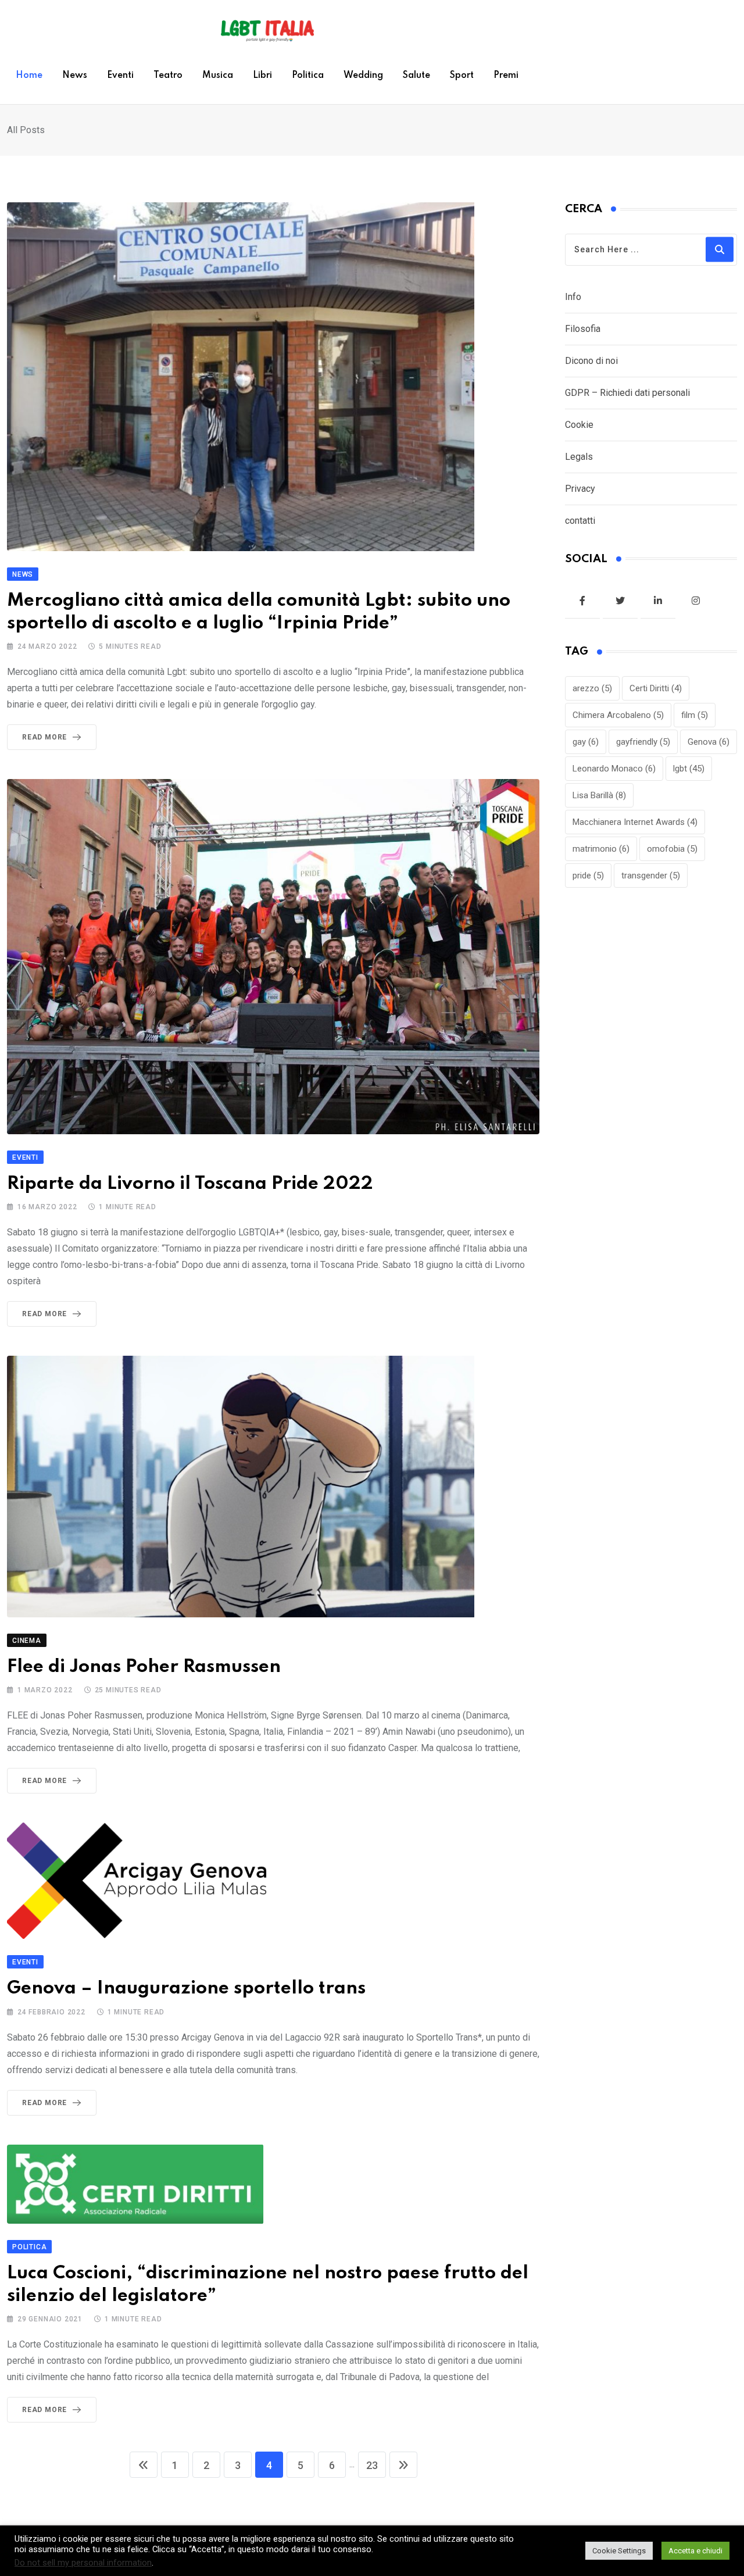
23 (372, 2465)
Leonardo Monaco (614, 769)
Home (29, 76)
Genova (709, 742)
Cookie (579, 425)
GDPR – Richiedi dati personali (627, 393)
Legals (579, 457)
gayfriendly (643, 742)
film (695, 715)
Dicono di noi (591, 361)
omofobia (672, 849)
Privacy (580, 489)
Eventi (120, 76)
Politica (308, 76)
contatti (580, 521)
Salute (416, 76)
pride (588, 876)
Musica (218, 76)
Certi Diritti (656, 688)
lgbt (689, 769)
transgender (651, 876)
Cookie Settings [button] (619, 2551)
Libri (262, 76)
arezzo (592, 688)
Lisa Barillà (599, 795)
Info (573, 297)
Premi (506, 76)
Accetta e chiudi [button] (695, 2551)
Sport (462, 76)
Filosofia (583, 329)
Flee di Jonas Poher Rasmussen (144, 1667)
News (75, 76)
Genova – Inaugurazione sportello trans (186, 1989)
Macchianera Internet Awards (635, 822)
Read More (44, 737)
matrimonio (601, 849)
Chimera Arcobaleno (618, 715)
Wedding (363, 76)
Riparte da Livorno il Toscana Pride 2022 (190, 1184)
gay (586, 742)
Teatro (168, 76)
